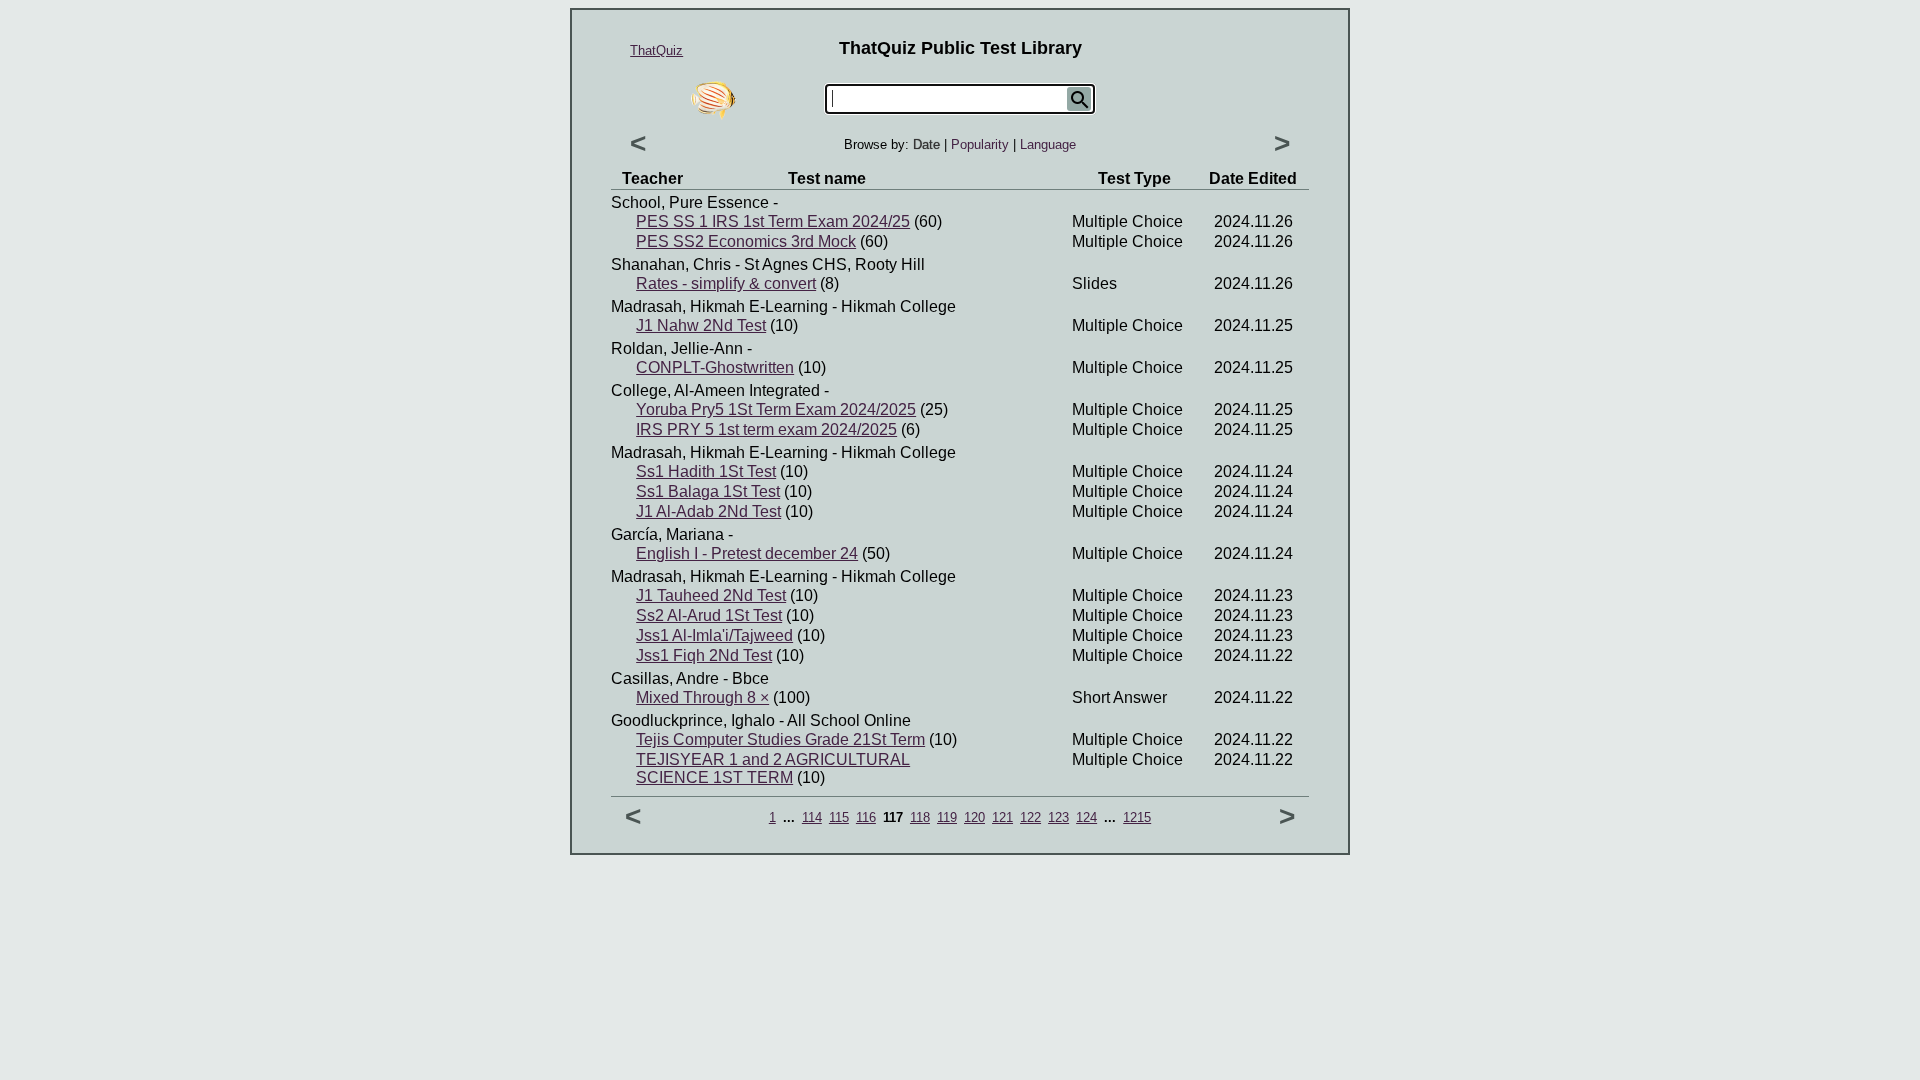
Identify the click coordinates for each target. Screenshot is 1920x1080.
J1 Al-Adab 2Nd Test (708, 511)
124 (1086, 817)
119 (947, 817)
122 (1030, 817)
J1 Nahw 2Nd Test (701, 325)
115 (839, 817)
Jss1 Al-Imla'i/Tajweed (714, 635)
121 (1002, 817)
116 (866, 817)
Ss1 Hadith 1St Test (706, 471)
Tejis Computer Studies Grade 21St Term (780, 739)
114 (812, 817)
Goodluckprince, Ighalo (693, 720)
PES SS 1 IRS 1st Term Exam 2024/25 (773, 221)
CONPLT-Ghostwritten (715, 367)
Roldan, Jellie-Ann (677, 348)
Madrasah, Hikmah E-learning (719, 306)
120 (974, 817)
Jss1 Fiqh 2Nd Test (704, 655)
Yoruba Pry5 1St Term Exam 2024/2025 (776, 409)
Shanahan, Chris (671, 264)
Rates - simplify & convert (726, 283)
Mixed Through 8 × (702, 697)
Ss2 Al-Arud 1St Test (709, 615)
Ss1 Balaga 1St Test (708, 491)
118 (920, 817)
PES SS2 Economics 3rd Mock (746, 241)
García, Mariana (667, 534)
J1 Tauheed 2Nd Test (711, 595)
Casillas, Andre (665, 678)
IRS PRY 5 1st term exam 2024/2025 (766, 429)
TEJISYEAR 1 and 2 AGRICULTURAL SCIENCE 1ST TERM (773, 768)
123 (1058, 817)
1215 (1137, 817)
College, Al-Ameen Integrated (715, 390)
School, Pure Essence (690, 202)
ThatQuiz (656, 50)
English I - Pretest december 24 (747, 553)
